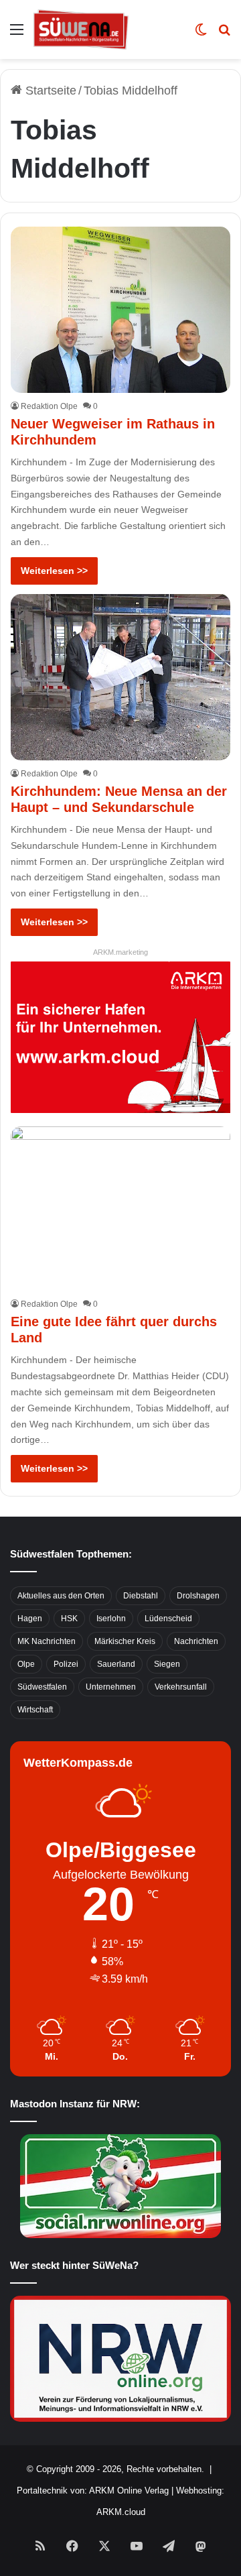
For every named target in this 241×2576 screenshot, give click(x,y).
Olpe (26, 1664)
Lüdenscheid (168, 1619)
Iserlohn (111, 1619)
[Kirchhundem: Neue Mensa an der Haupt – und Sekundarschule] (120, 677)
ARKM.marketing (120, 952)
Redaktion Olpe (49, 406)
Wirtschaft (35, 1710)
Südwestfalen (42, 1687)
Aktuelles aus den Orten (61, 1596)
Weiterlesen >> (54, 571)
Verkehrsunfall (181, 1687)
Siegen (167, 1664)
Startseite (49, 91)
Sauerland (116, 1664)
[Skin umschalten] (201, 35)
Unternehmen (111, 1687)
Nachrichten (196, 1641)
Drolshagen (198, 1596)
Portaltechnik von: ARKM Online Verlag (93, 2491)
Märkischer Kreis (125, 1641)
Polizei (66, 1664)
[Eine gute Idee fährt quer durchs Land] (120, 1209)
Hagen (30, 1619)
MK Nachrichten (47, 1641)
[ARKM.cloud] (120, 1037)
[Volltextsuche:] (224, 35)
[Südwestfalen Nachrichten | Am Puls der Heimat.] (81, 30)
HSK (69, 1619)
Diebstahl (141, 1596)
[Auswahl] (17, 35)
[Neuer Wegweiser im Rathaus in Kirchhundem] (120, 310)
